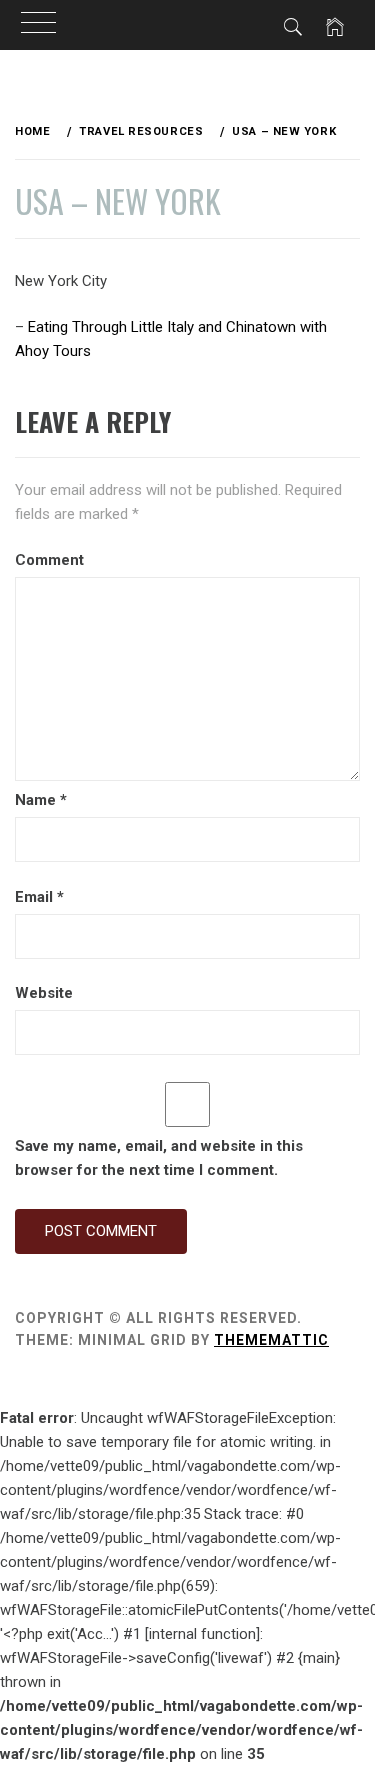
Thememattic (271, 1340)
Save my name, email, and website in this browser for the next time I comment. (159, 1158)
